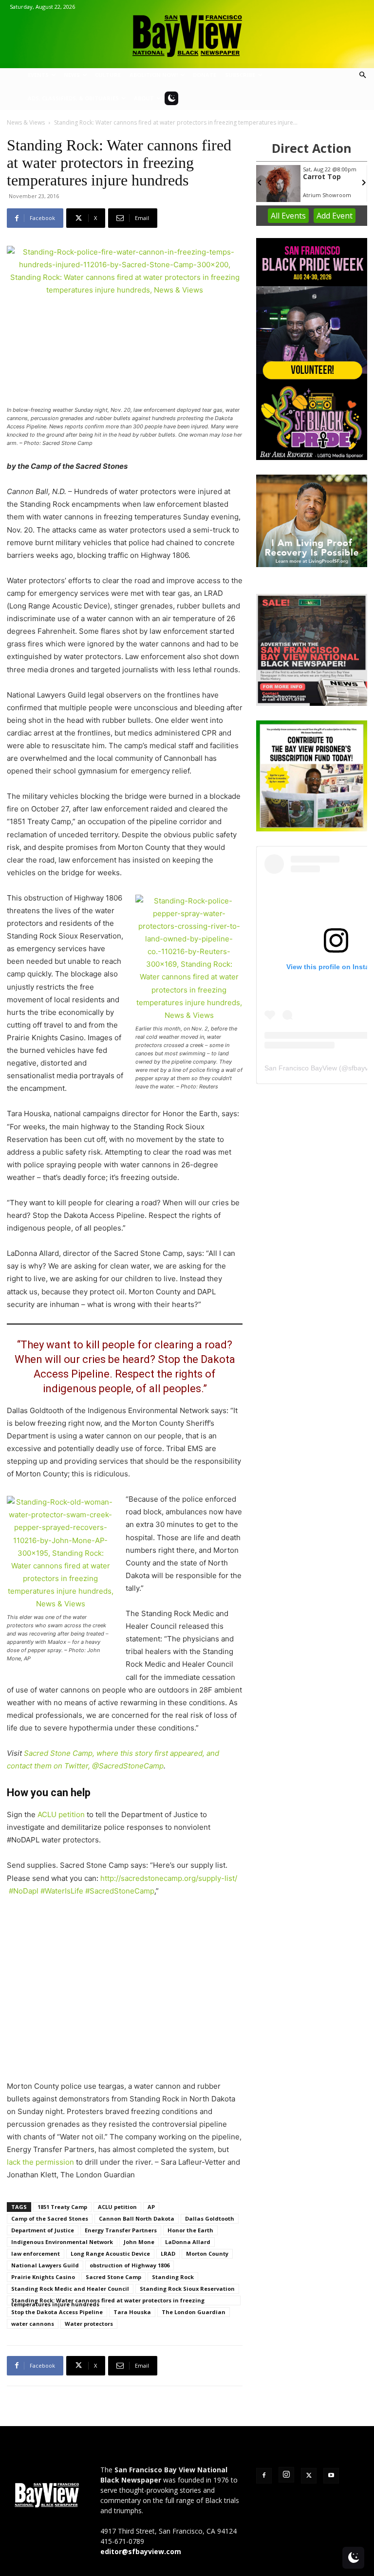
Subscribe (240, 75)
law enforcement (36, 2254)
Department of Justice (43, 2230)
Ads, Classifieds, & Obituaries (73, 98)
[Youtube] (331, 2476)
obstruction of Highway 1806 (130, 2265)
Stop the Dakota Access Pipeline (57, 2312)
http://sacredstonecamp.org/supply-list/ (169, 1878)
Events (38, 75)
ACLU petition (61, 1814)
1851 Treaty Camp (62, 2207)
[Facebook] (264, 2476)
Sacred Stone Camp (113, 2277)
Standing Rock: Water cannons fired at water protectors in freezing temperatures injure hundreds (108, 2301)
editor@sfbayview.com (141, 2551)
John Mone (139, 2242)
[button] (362, 75)
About (144, 98)
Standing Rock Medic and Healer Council (70, 2289)
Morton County (207, 2254)
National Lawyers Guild (45, 2265)
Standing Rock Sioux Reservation (187, 2289)
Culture (108, 75)
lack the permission (40, 2162)
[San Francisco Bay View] (187, 32)
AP (151, 2207)
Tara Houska (132, 2312)
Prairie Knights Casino (43, 2277)
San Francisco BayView (301, 1068)
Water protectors (89, 2324)
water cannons (33, 2324)
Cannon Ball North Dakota (137, 2218)
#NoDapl (24, 1891)
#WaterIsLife (62, 1891)
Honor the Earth (190, 2230)
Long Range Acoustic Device (110, 2254)
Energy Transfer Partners (121, 2230)
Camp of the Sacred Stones (50, 2218)
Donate (205, 75)
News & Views (26, 122)
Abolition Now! (154, 75)
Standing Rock (173, 2277)
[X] (309, 2476)
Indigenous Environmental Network (62, 2242)
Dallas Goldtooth (210, 2218)
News (72, 75)
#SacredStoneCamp (120, 1891)
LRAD (168, 2254)
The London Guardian (194, 2312)
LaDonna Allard (188, 2242)
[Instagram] (286, 2475)
